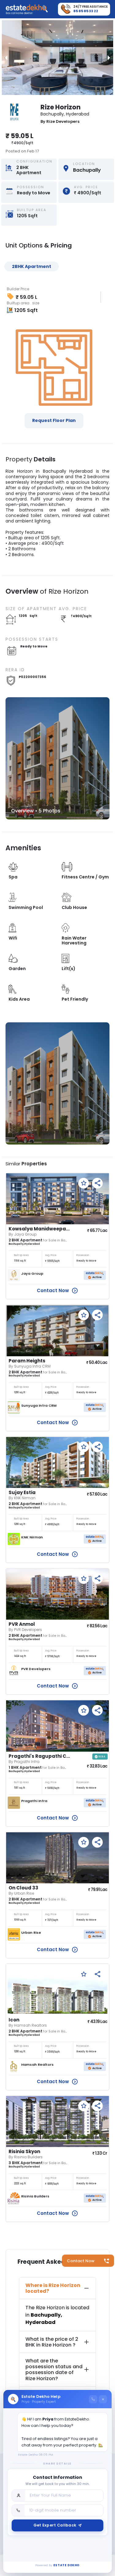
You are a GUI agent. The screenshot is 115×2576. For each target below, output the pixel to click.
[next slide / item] (109, 58)
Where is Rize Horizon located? (53, 2288)
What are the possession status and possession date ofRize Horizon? (54, 2370)
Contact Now (81, 2261)
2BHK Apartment (32, 266)
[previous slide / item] (6, 58)
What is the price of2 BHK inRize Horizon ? (52, 2342)
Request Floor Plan (54, 420)
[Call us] (93, 2399)
